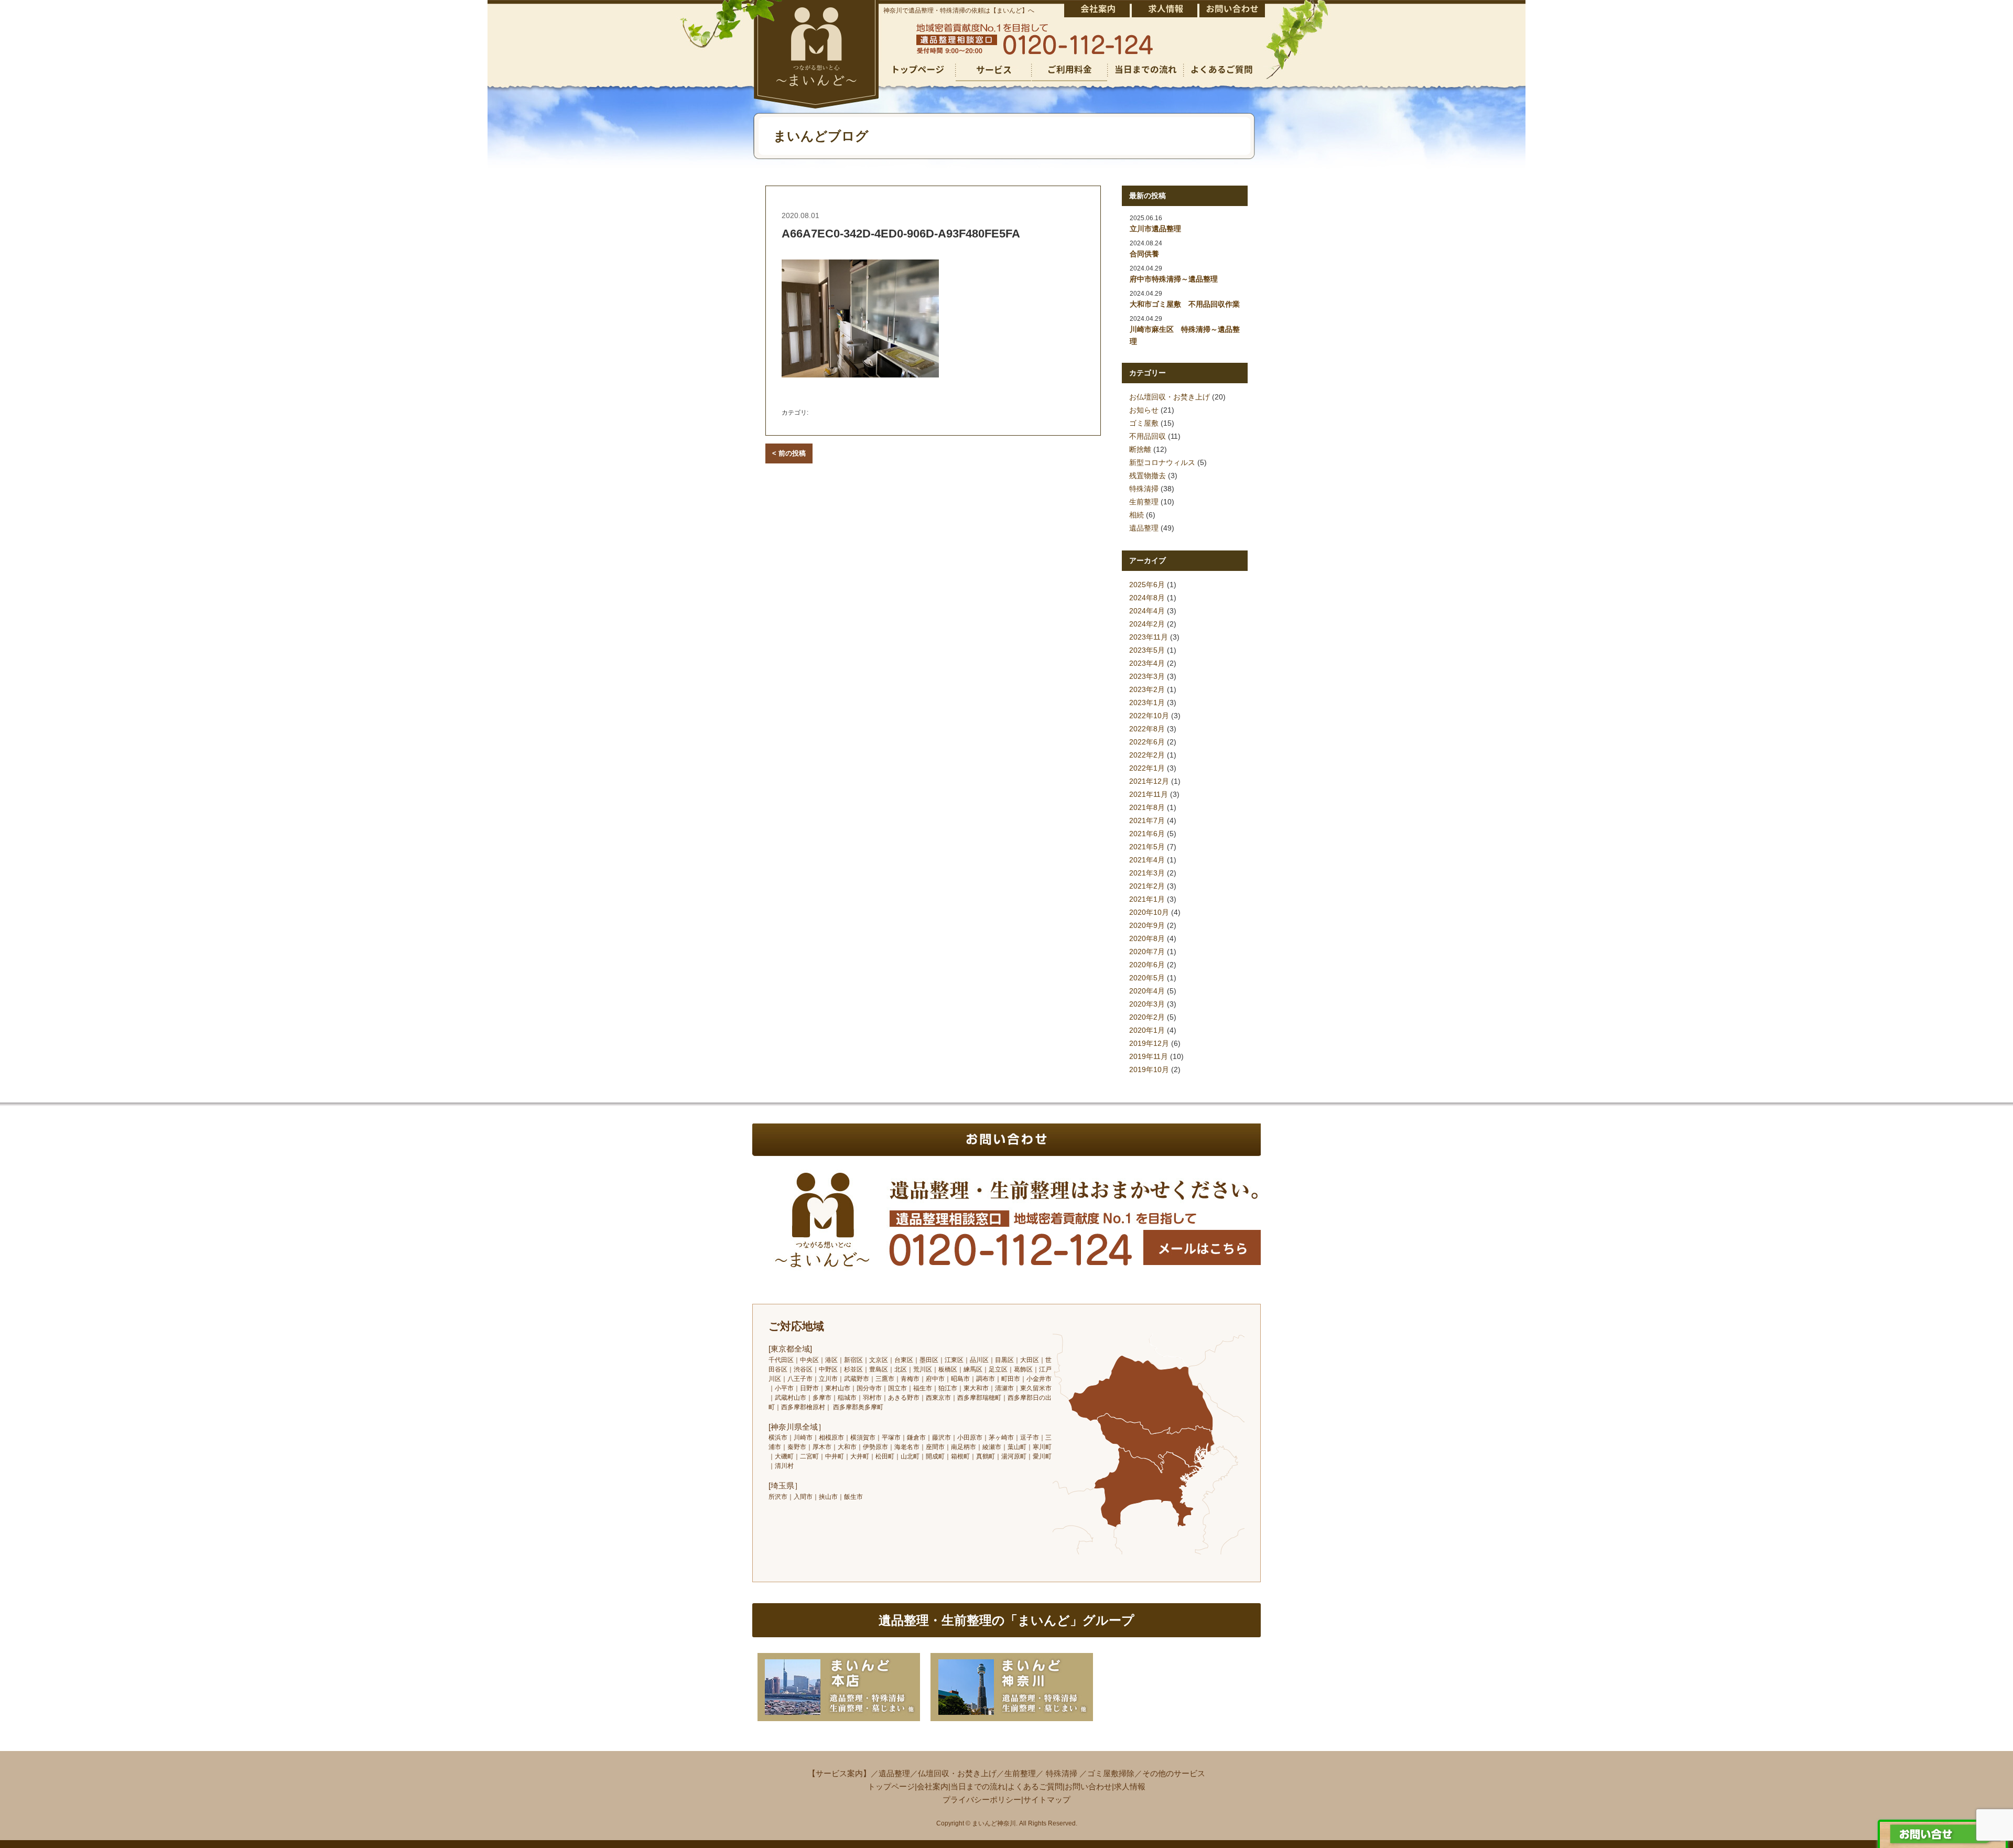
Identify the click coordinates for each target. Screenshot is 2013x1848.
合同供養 (1144, 254)
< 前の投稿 (789, 453)
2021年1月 (1147, 899)
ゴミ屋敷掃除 (1111, 1773)
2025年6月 (1147, 585)
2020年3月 (1147, 1004)
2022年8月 (1147, 729)
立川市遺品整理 (1155, 229)
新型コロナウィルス (1162, 462)
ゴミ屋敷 (1144, 423)
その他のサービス (1174, 1773)
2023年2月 (1147, 689)
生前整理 (1144, 502)
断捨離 (1140, 449)
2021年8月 (1147, 807)
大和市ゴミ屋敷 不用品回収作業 (1185, 304)
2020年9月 (1147, 925)
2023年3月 (1147, 676)
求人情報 (1130, 1786)
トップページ (891, 1786)
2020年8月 (1147, 938)
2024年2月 (1147, 624)
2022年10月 (1149, 716)
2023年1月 (1147, 703)
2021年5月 (1147, 847)
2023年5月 (1147, 650)
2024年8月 (1147, 598)
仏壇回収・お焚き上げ (957, 1773)
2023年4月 (1147, 663)
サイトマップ (1047, 1800)
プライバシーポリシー (982, 1800)
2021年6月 (1147, 834)
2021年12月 (1149, 781)
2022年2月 (1147, 755)
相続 (1137, 515)
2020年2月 (1147, 1017)
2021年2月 (1147, 886)
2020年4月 (1147, 991)
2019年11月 (1149, 1056)
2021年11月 (1149, 794)
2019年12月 (1149, 1043)
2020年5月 (1147, 978)
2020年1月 (1147, 1030)
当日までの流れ (978, 1786)
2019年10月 (1149, 1069)
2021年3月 (1147, 873)
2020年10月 (1149, 912)
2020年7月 (1147, 952)
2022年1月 (1147, 768)
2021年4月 (1147, 860)
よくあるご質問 (1035, 1786)
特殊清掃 (1144, 489)
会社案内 (933, 1786)
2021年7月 (1147, 820)
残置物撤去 (1148, 475)
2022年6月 (1147, 742)
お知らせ (1144, 410)
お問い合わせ (1088, 1786)
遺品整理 (1144, 528)
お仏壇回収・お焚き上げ (1170, 397)
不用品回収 (1148, 436)
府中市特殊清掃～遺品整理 (1174, 279)
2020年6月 (1147, 965)
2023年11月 (1149, 637)
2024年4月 (1147, 611)
